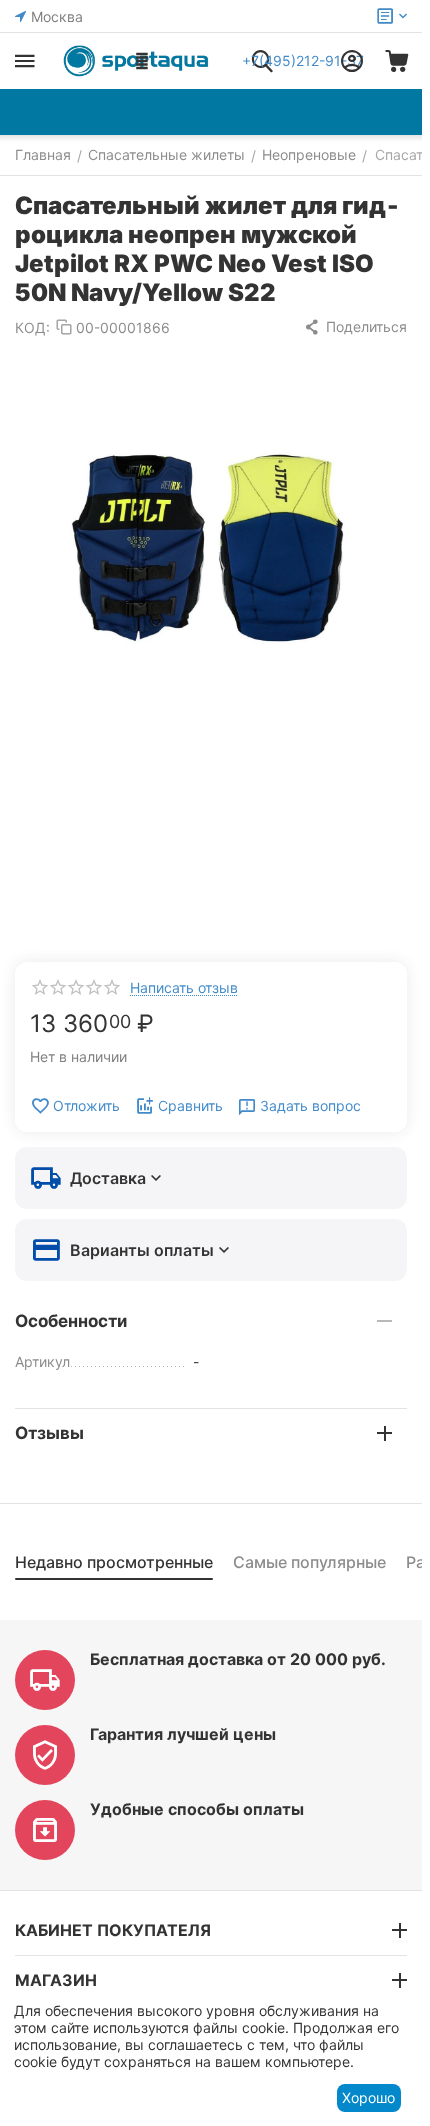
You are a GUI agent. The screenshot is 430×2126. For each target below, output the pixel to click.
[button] (355, 327)
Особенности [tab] (71, 1321)
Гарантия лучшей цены (183, 1734)
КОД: (32, 327)
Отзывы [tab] (49, 1433)
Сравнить (190, 1105)
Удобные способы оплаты (197, 1809)
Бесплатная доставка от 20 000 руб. (238, 1659)
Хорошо (368, 2097)
